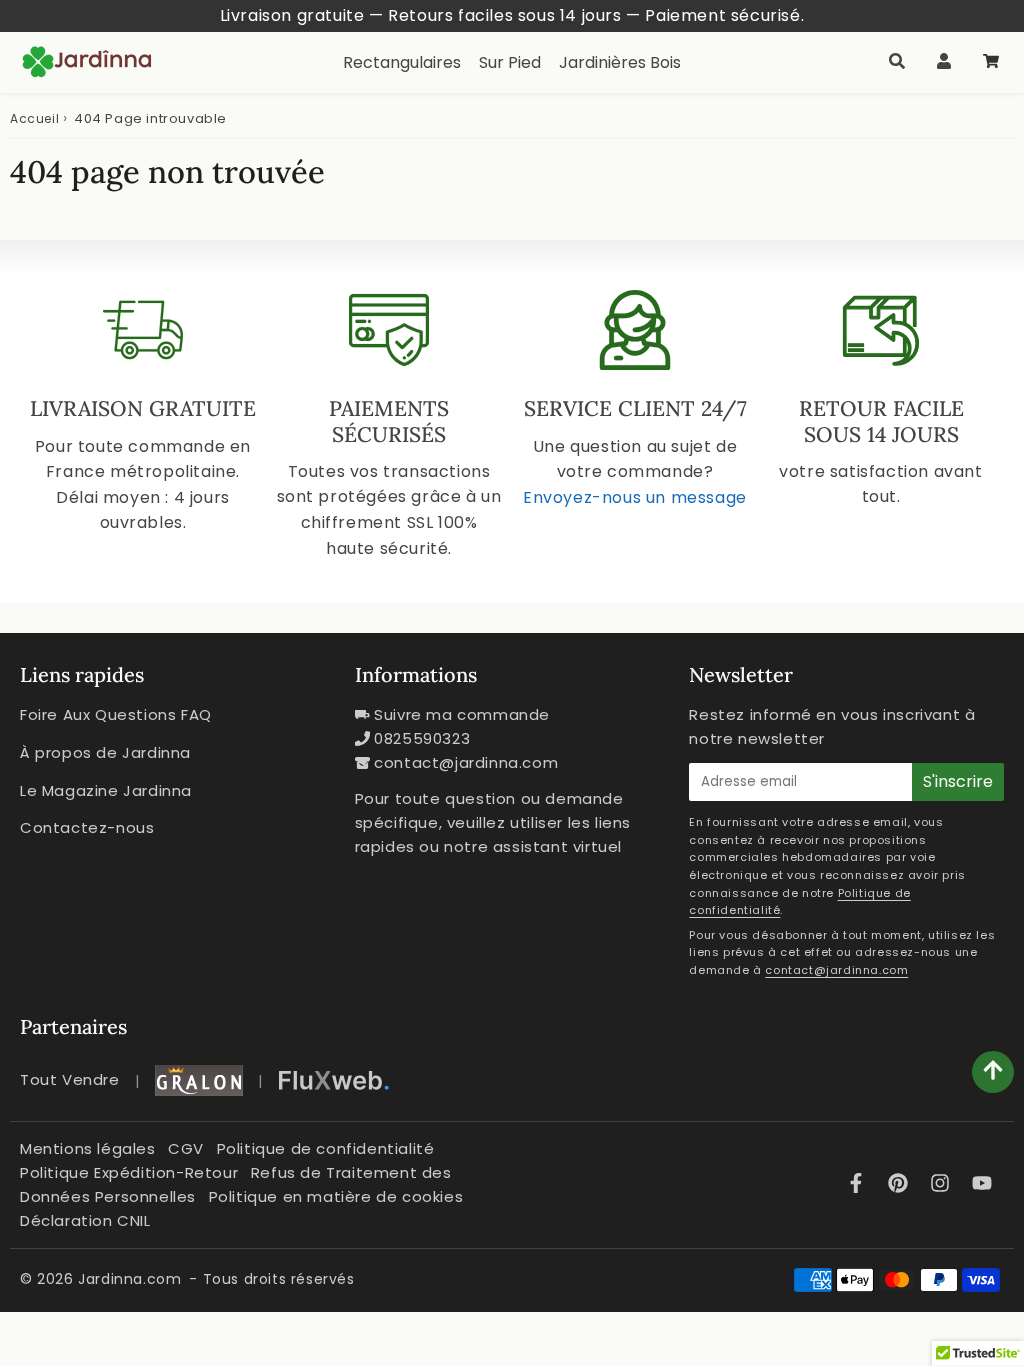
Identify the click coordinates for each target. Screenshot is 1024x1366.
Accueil (34, 118)
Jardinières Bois (620, 62)
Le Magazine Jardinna (106, 790)
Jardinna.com (129, 1279)
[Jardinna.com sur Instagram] (943, 1184)
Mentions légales (88, 1148)
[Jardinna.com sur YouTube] (982, 1184)
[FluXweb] (334, 1080)
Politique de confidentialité (326, 1148)
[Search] (896, 62)
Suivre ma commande (462, 714)
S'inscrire (958, 781)
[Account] (943, 62)
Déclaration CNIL (85, 1220)
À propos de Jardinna (105, 752)
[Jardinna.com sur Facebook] (859, 1184)
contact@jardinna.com (466, 762)
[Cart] (990, 62)
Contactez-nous (87, 827)
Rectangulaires (402, 62)
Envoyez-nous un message (635, 497)
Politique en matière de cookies (336, 1196)
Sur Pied (510, 62)
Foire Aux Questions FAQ (116, 714)
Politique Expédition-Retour (129, 1172)
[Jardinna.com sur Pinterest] (901, 1184)
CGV (186, 1148)
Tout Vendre (70, 1079)
